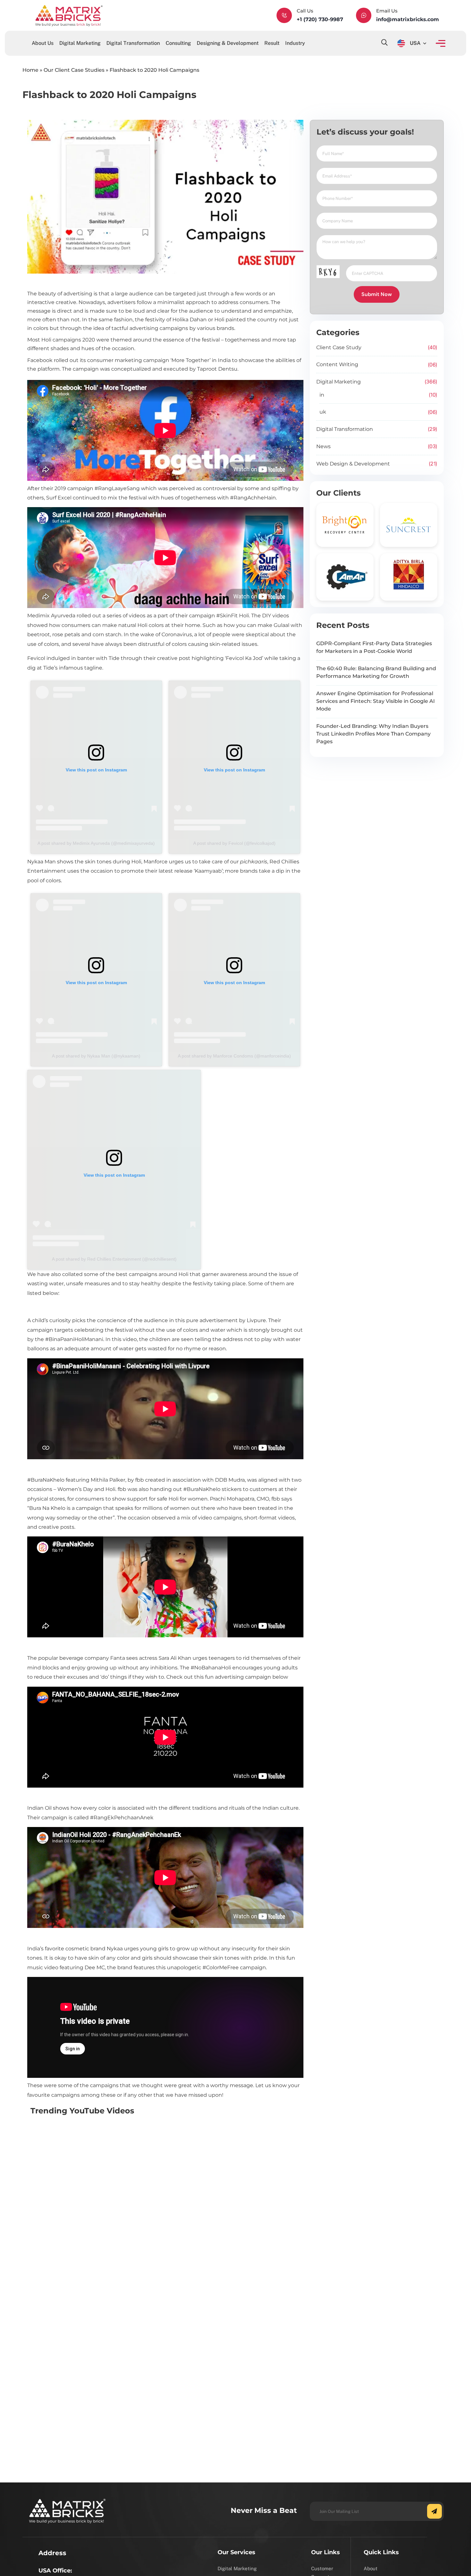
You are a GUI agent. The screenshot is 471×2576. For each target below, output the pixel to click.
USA (415, 43)
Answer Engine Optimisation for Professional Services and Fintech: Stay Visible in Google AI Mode (376, 701)
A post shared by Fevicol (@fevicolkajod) (234, 843)
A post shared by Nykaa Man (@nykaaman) (96, 1056)
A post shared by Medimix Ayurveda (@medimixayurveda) (96, 843)
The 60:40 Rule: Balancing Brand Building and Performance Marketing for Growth (376, 672)
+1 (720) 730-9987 (320, 19)
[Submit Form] (434, 2511)
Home (30, 70)
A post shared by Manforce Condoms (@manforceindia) (234, 1056)
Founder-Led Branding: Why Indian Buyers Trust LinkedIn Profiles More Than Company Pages (373, 734)
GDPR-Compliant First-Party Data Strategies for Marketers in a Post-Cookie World (374, 647)
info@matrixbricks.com (408, 19)
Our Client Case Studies (74, 70)
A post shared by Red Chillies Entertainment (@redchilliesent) (114, 1259)
